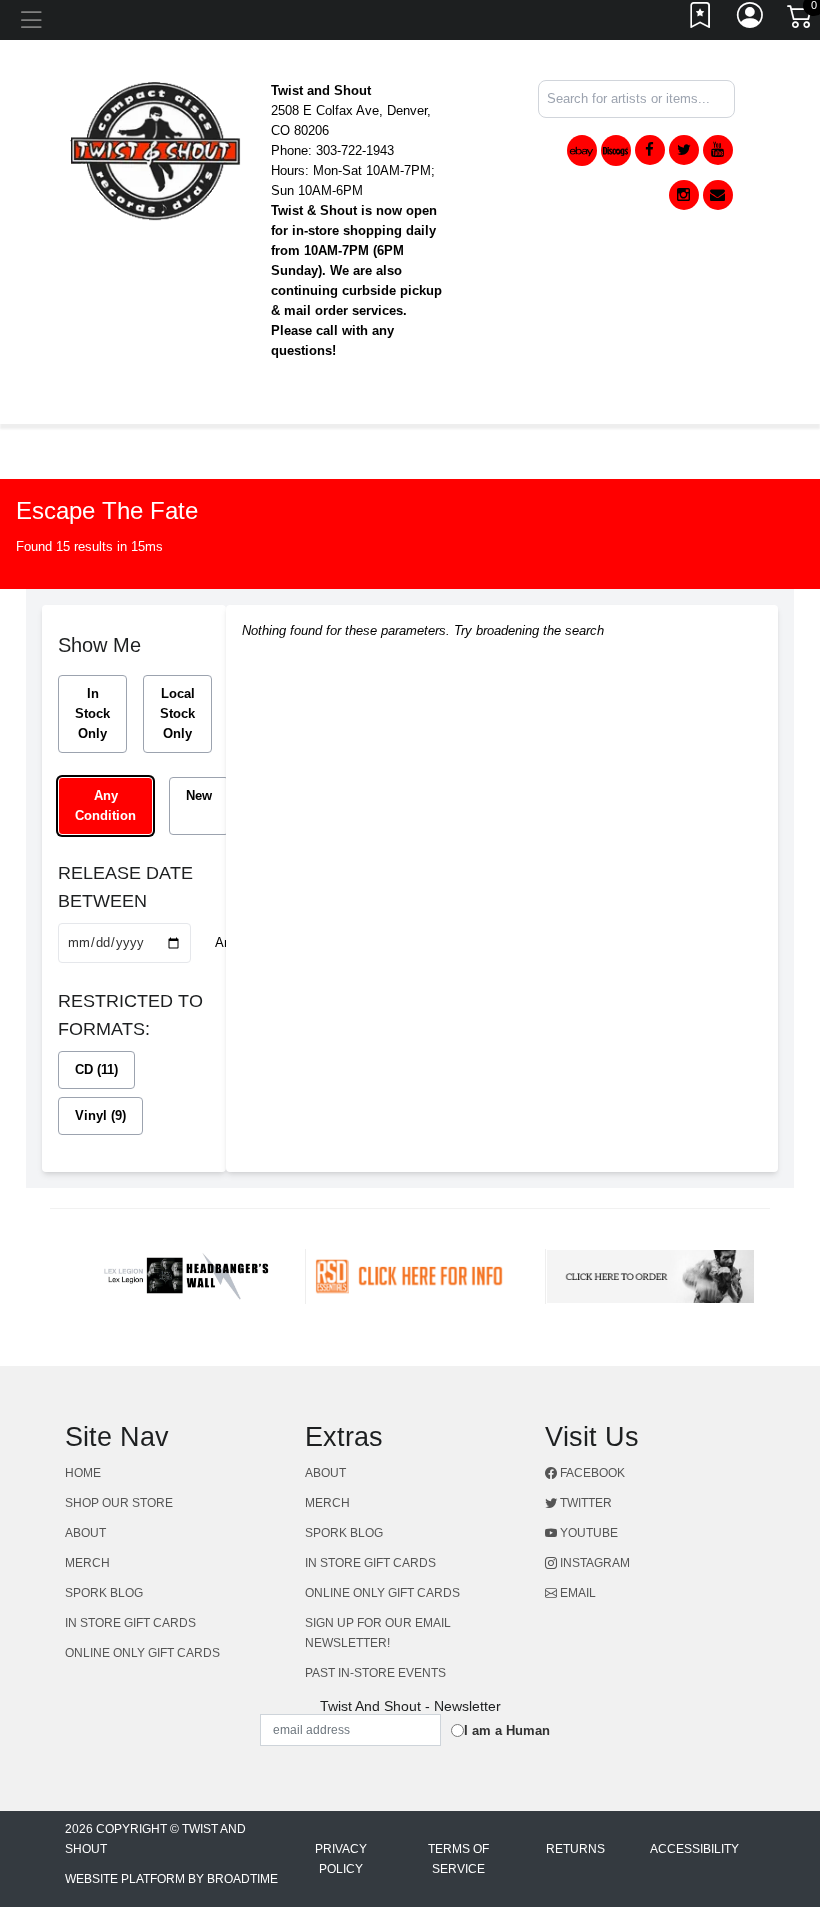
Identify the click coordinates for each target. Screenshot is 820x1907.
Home (83, 1473)
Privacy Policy (341, 1859)
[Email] (718, 195)
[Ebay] (582, 150)
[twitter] (684, 150)
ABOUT (85, 1533)
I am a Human (507, 1730)
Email (576, 1593)
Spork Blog (104, 1593)
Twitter (584, 1503)
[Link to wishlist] (701, 20)
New (199, 795)
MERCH (87, 1563)
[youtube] (718, 150)
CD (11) (96, 1069)
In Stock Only (92, 713)
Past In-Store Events (375, 1673)
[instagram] (684, 195)
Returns (575, 1849)
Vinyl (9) (100, 1115)
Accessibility (694, 1849)
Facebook (591, 1473)
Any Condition (105, 805)
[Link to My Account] (751, 20)
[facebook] (650, 150)
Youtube (587, 1533)
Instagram (593, 1563)
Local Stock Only (177, 713)
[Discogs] (616, 150)
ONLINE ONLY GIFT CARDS (142, 1653)
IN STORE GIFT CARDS (130, 1623)
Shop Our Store (119, 1503)
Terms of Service (458, 1859)
